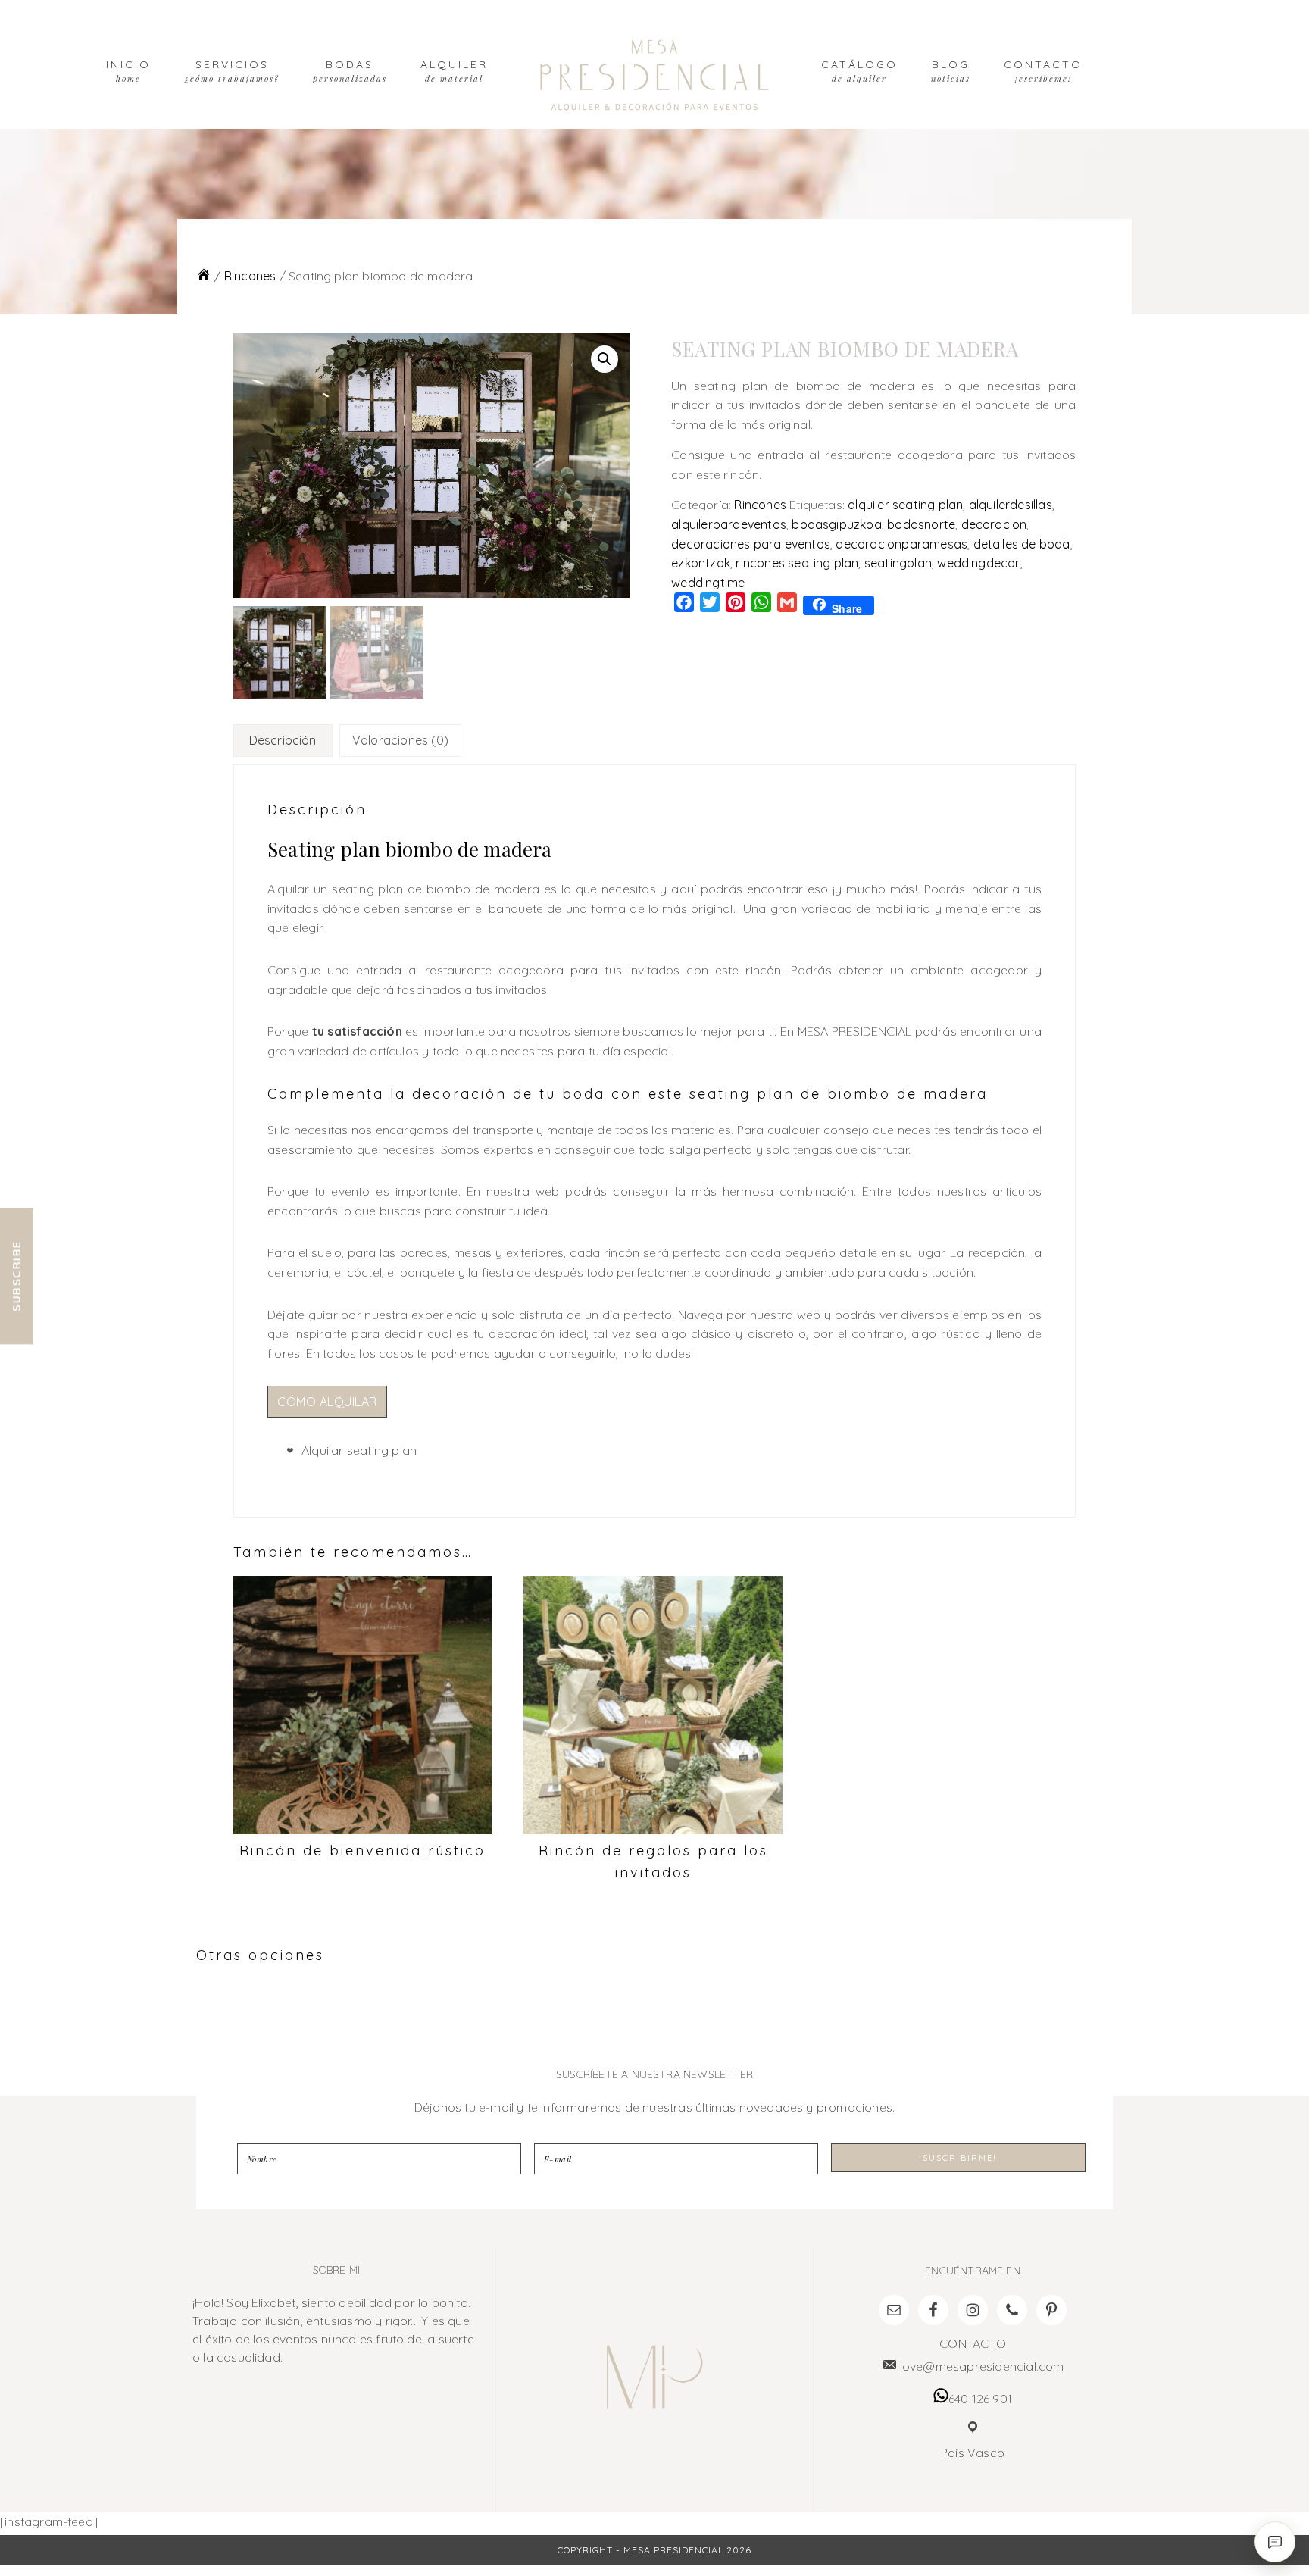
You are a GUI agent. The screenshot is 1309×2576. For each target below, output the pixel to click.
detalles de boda (1022, 544)
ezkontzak (701, 563)
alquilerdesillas (1011, 505)
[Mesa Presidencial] (204, 276)
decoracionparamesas (901, 544)
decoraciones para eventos (751, 544)
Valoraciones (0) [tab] (400, 740)
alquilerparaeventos (729, 524)
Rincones (250, 276)
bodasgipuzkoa (837, 524)
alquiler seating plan (905, 505)
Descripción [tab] (283, 740)
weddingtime (708, 583)
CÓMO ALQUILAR (327, 1402)
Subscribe (16, 1277)
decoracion (994, 524)
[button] (605, 359)
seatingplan (898, 563)
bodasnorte (921, 524)
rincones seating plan (797, 563)
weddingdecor (978, 563)
